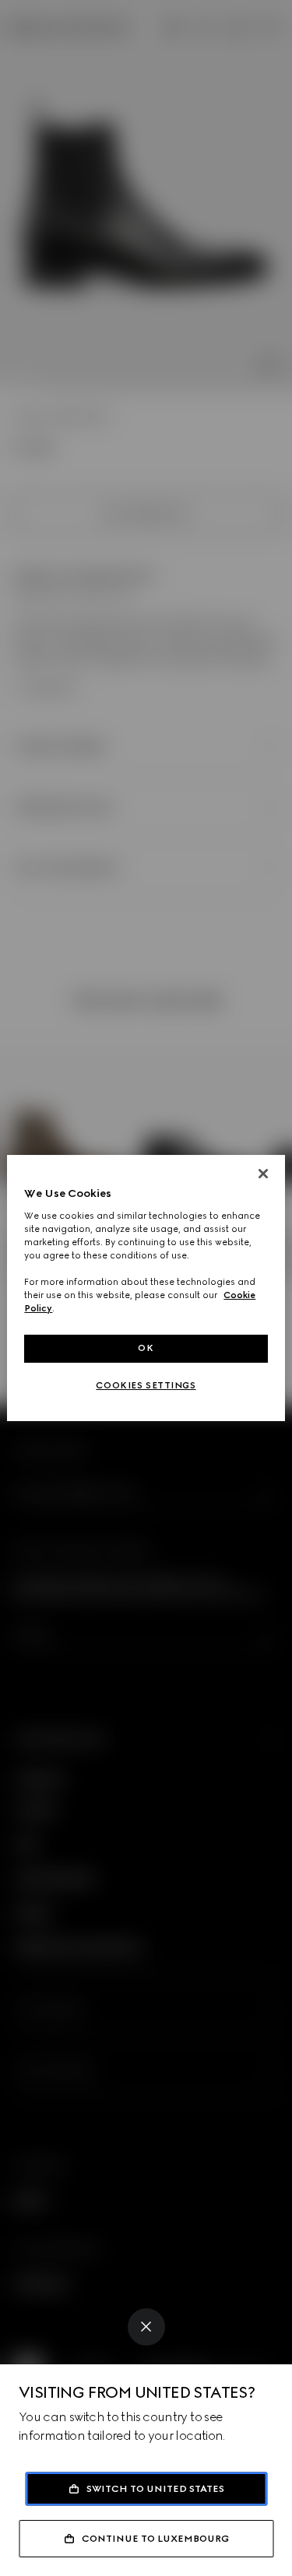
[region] (146, 1288)
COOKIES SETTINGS (146, 1385)
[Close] (146, 2327)
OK (146, 1348)
